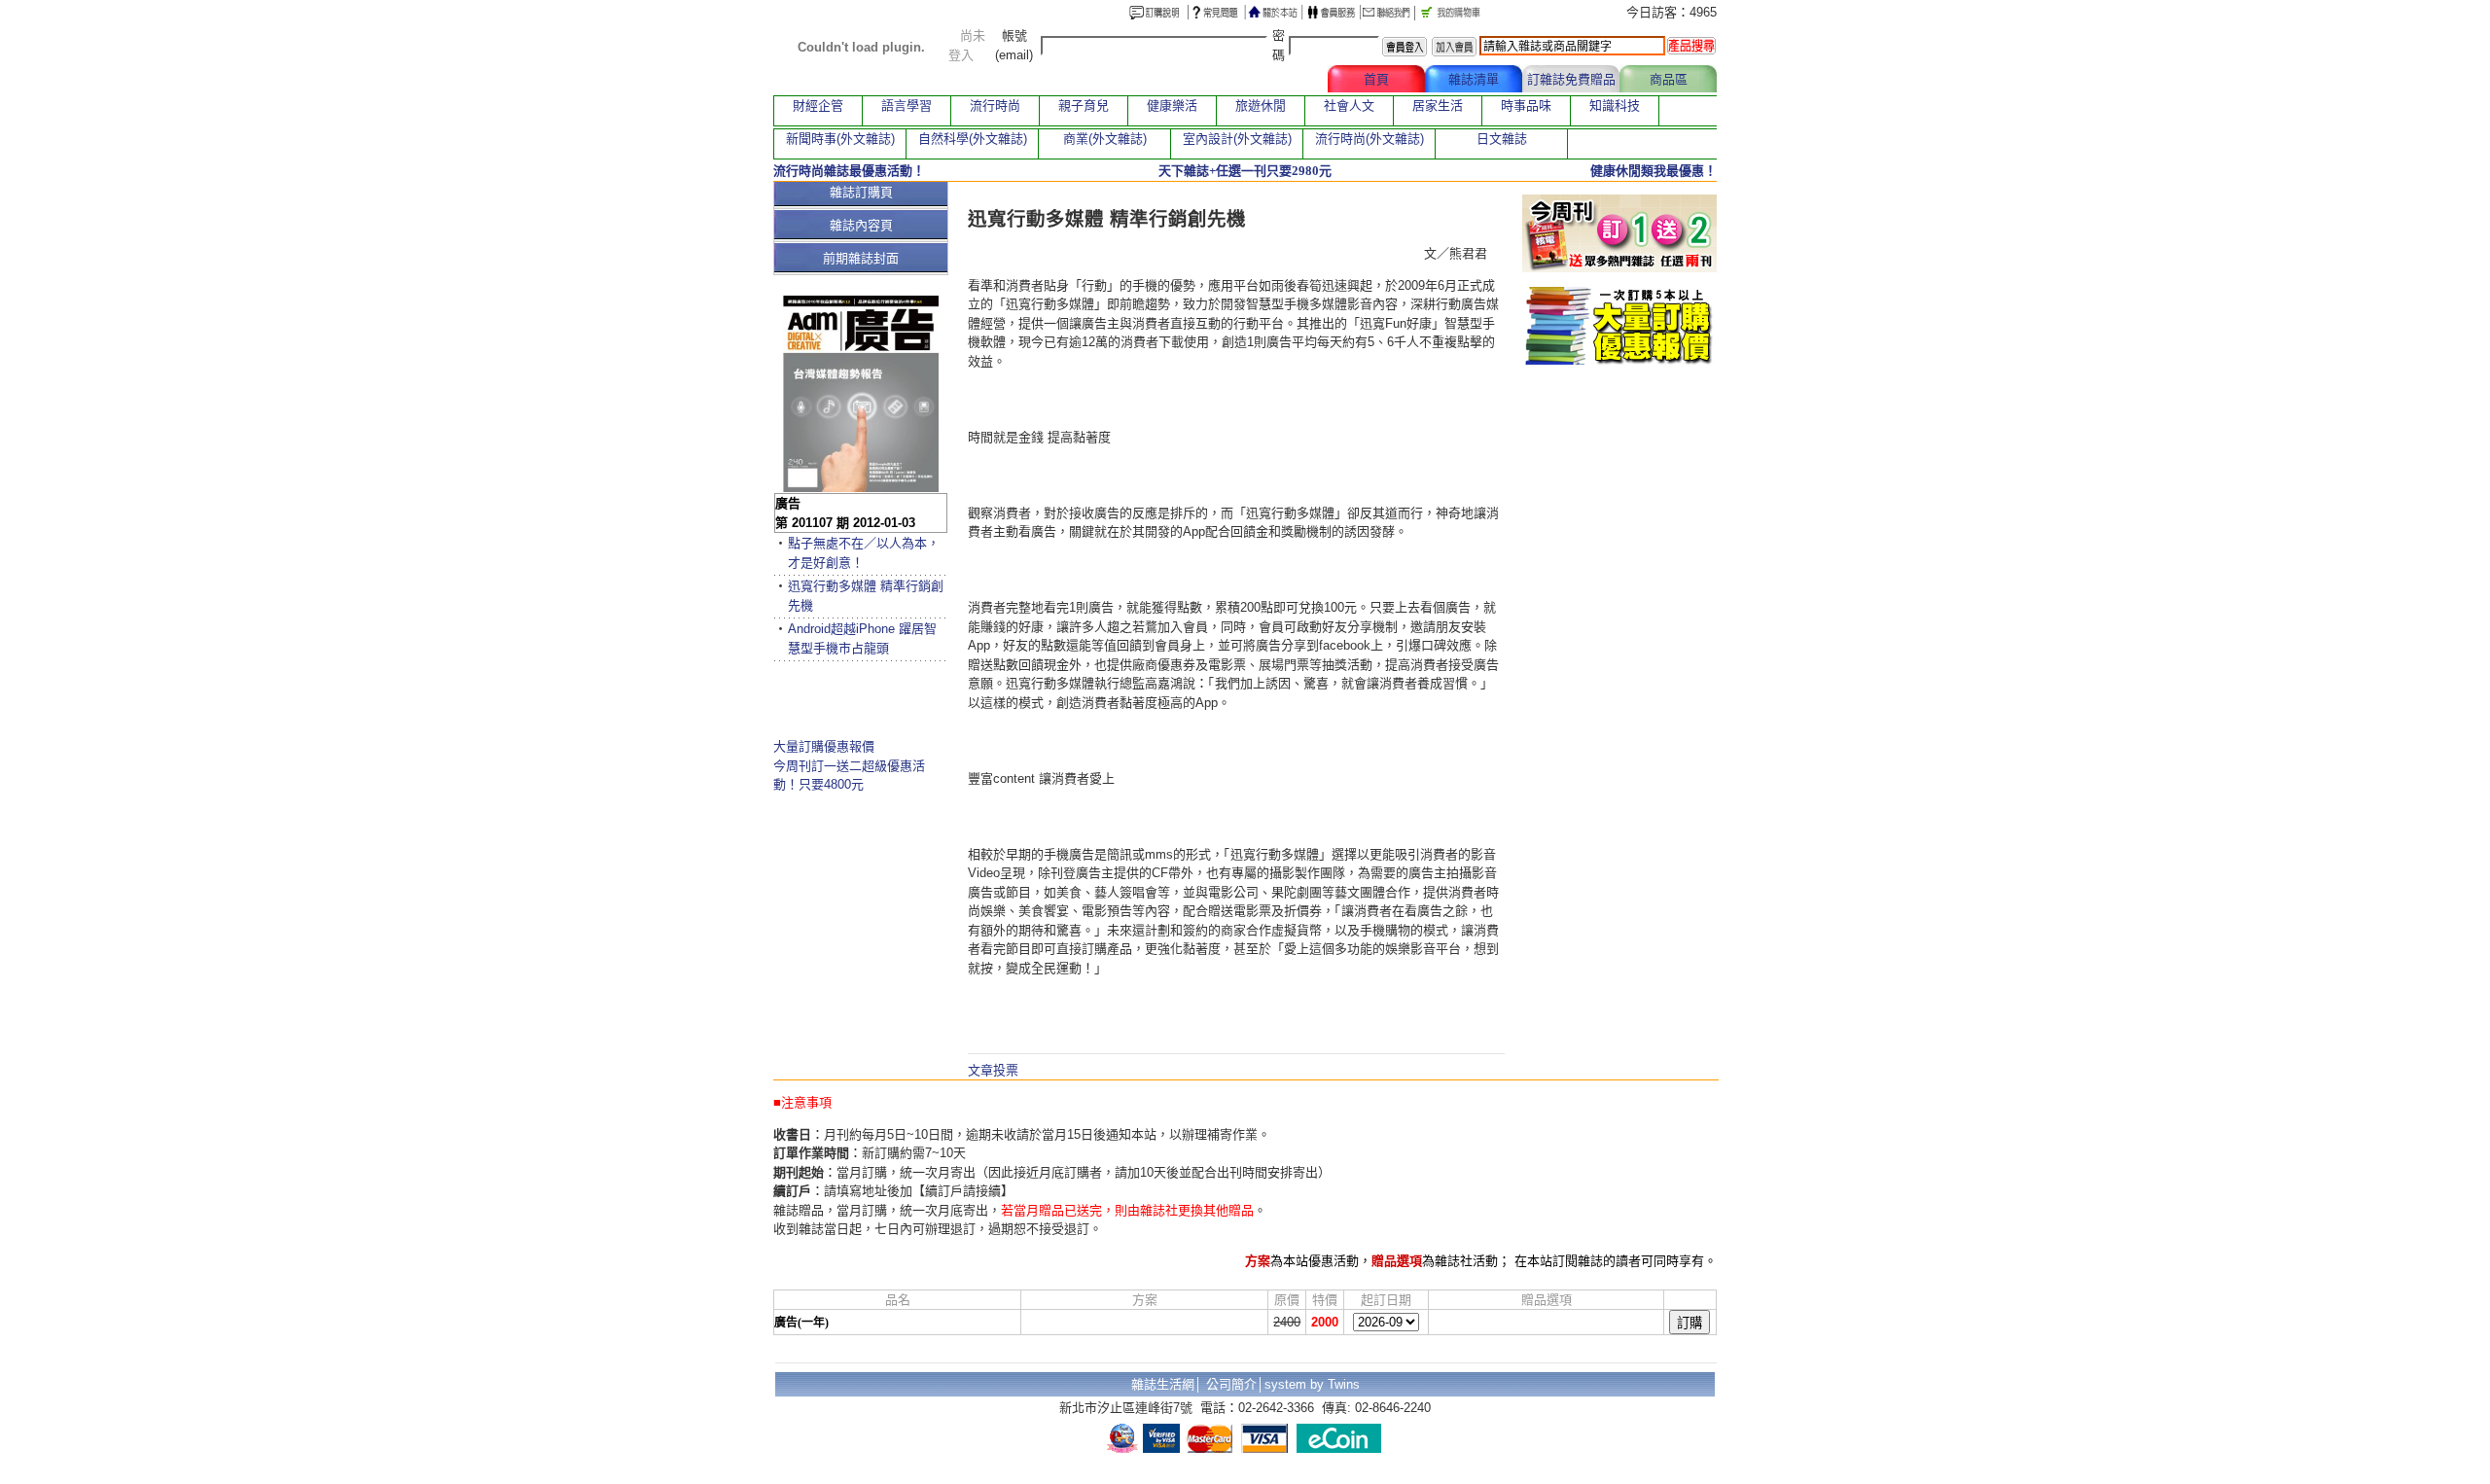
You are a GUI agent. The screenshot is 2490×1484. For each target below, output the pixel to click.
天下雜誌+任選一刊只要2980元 (1245, 171)
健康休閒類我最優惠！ (1654, 171)
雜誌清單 (1474, 79)
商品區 (1669, 79)
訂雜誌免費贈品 (1571, 79)
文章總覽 (1279, 79)
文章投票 (993, 1070)
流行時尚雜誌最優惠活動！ (849, 171)
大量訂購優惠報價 (824, 746)
